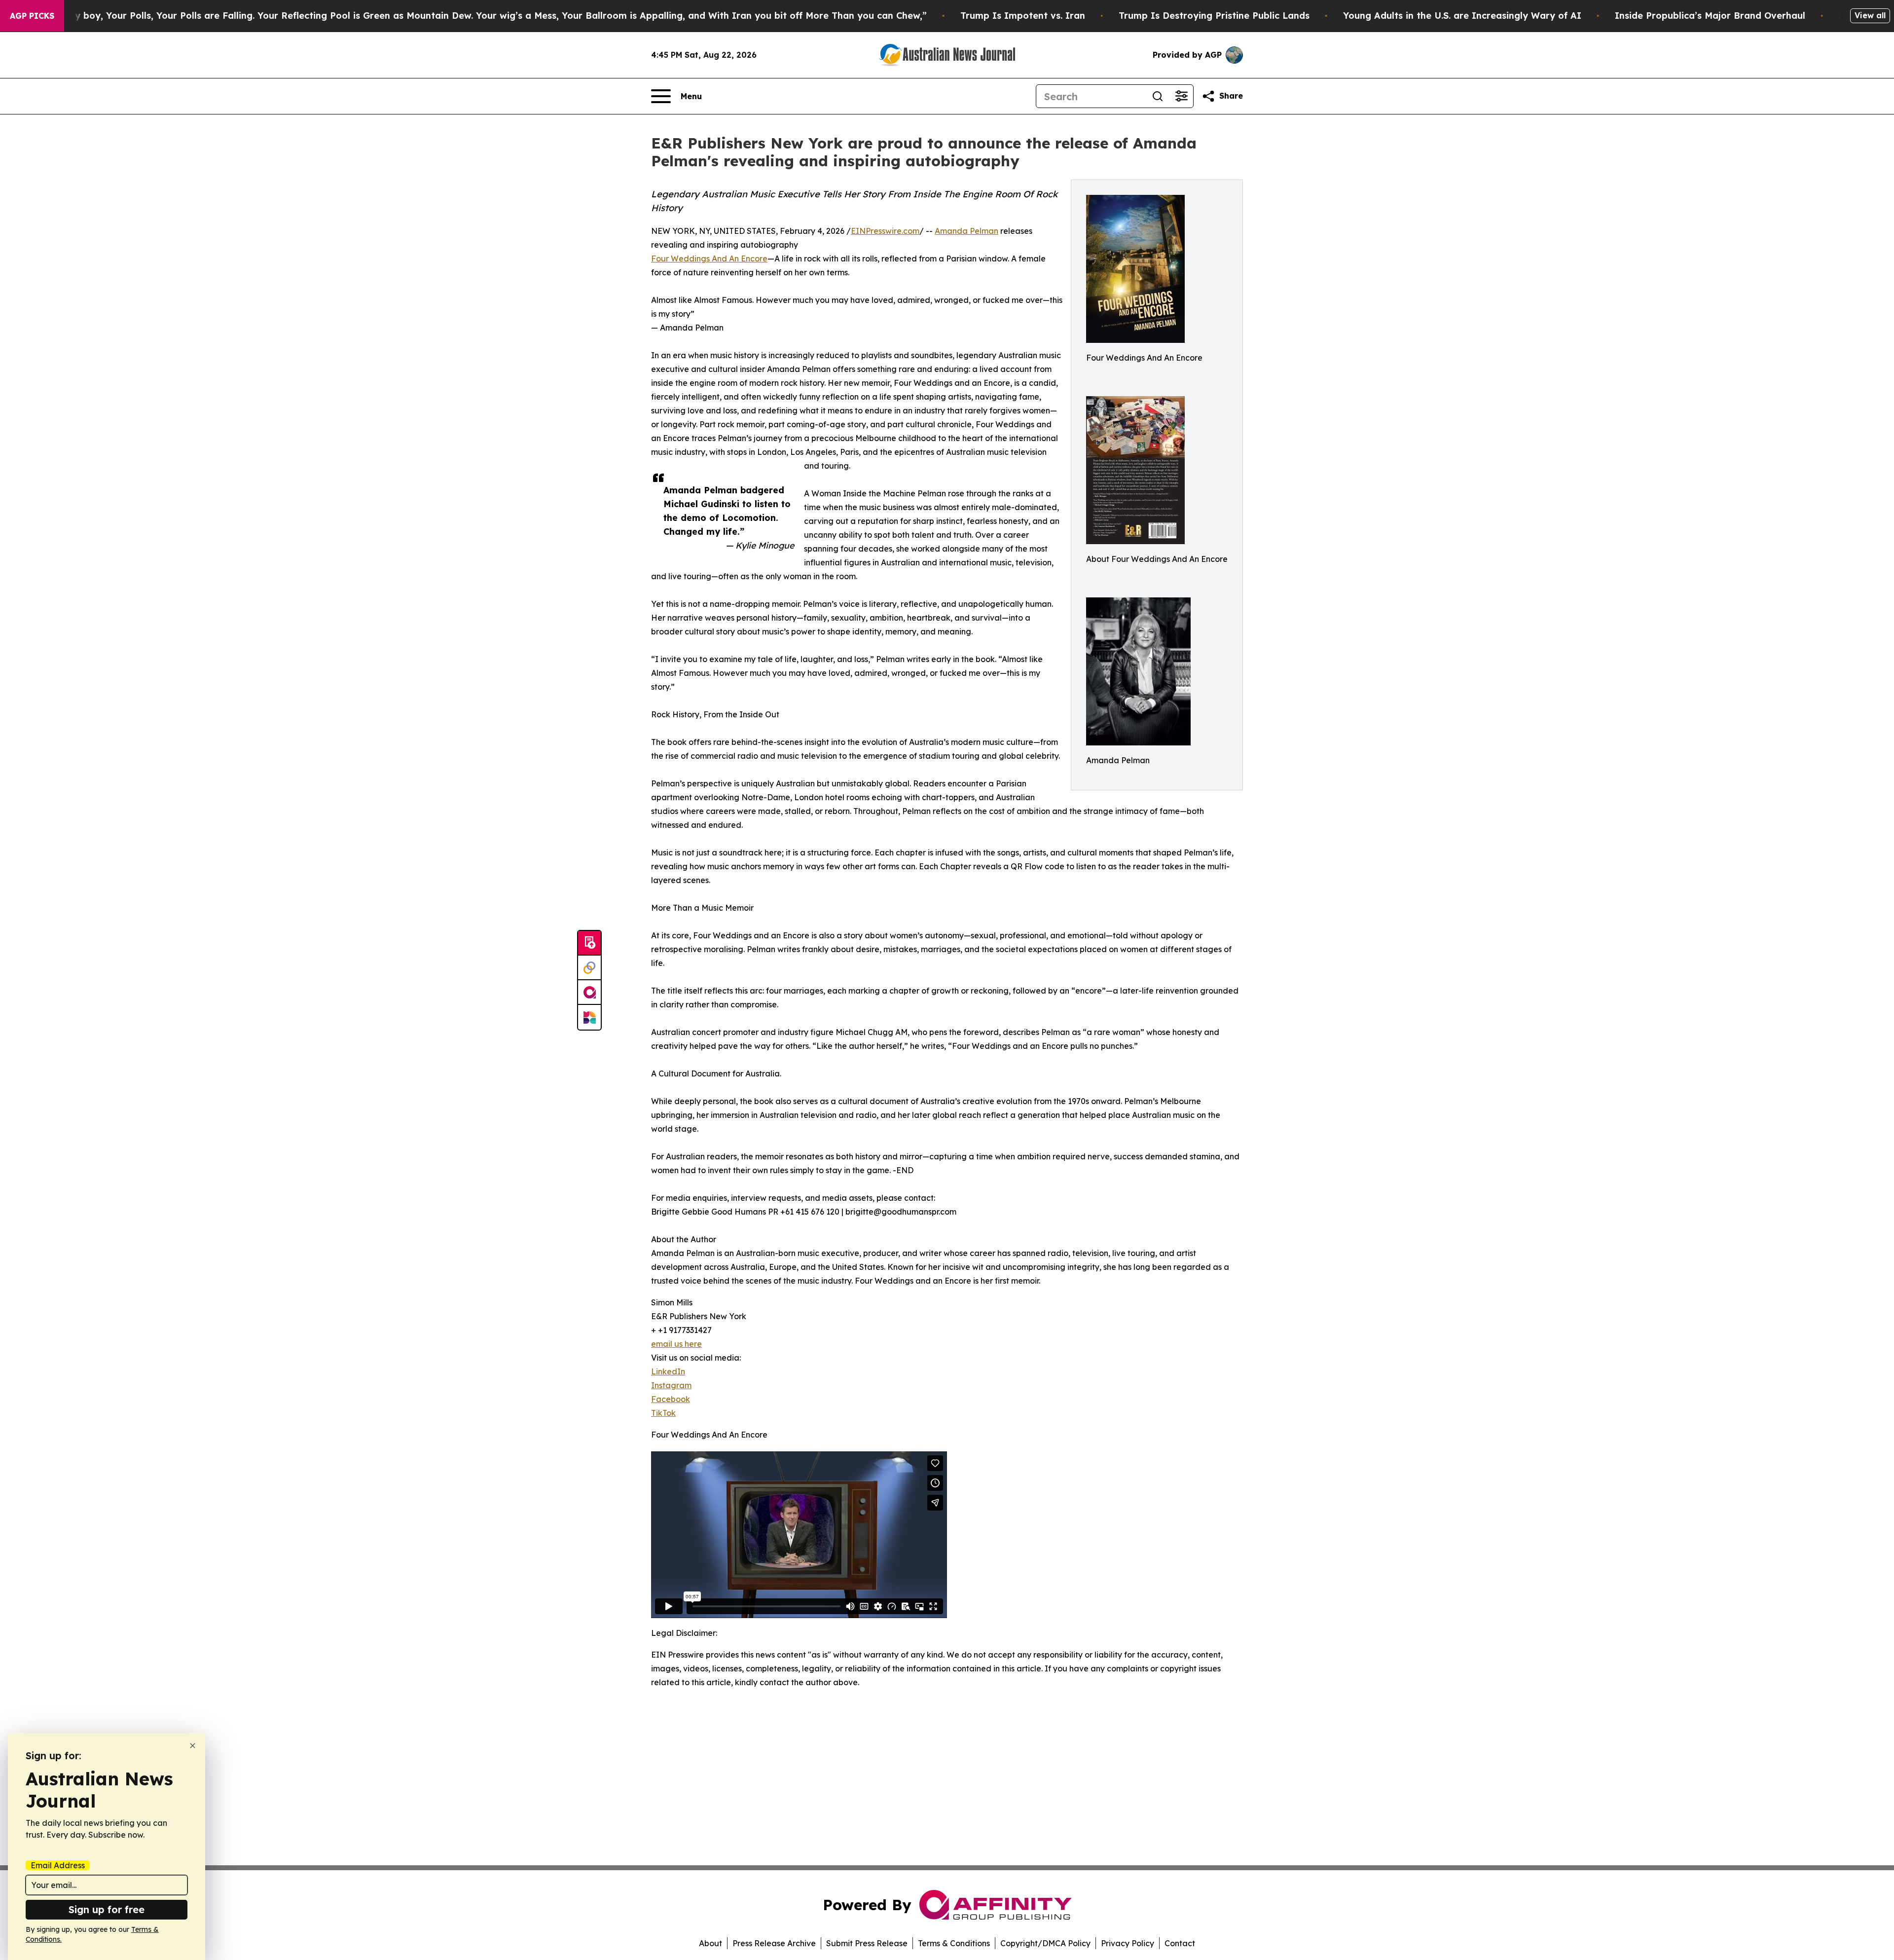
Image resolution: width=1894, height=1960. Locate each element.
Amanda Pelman (966, 231)
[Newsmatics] (589, 1017)
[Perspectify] (589, 968)
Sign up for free (107, 1909)
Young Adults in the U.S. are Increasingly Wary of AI (1462, 16)
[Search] (1158, 96)
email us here (676, 1344)
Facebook (671, 1399)
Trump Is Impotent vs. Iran (1023, 16)
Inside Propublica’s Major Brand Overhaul (1710, 16)
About (710, 1943)
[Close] (193, 1746)
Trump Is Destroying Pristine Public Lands (1214, 16)
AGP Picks (32, 16)
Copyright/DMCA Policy (1045, 1943)
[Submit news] (589, 943)
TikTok (663, 1413)
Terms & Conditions (954, 1943)
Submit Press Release (867, 1943)
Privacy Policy (1128, 1943)
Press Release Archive (774, 1943)
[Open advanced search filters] (1181, 96)
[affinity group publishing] (589, 993)
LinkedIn (668, 1371)
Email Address (58, 1865)
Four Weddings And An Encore (709, 259)
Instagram (671, 1385)
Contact (1180, 1943)
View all (1870, 15)
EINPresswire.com (885, 231)
